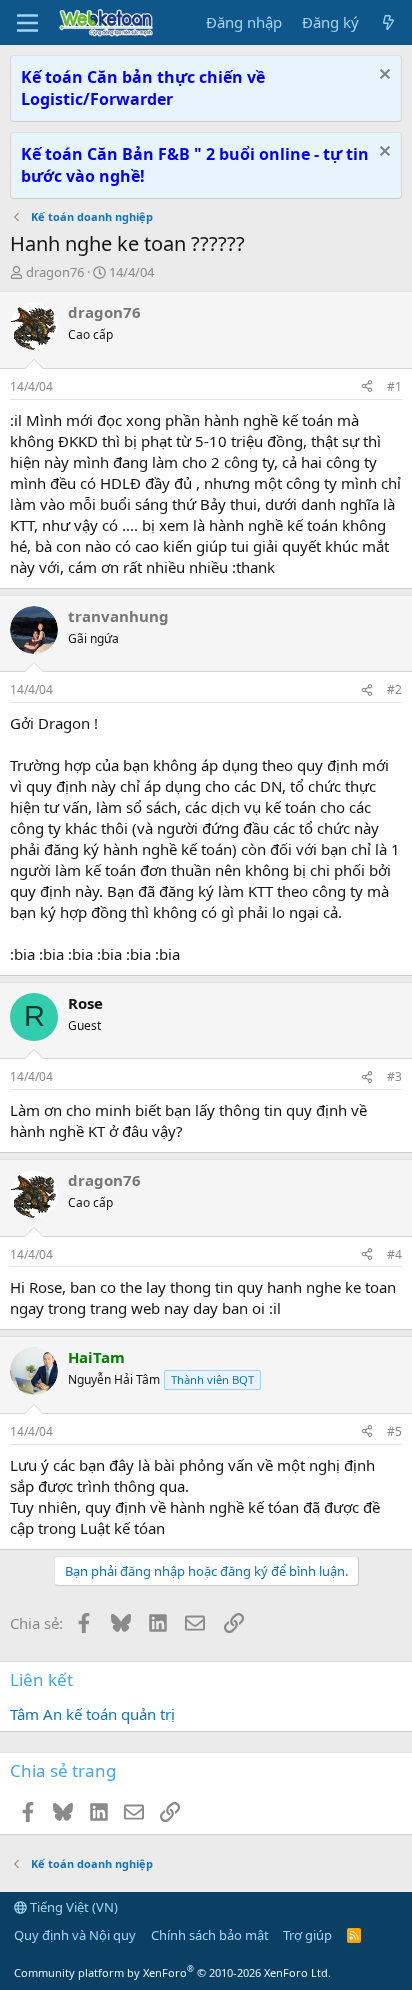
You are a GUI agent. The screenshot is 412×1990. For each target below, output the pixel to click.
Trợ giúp (307, 1935)
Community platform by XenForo (172, 1972)
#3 (394, 1076)
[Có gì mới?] (388, 22)
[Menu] (27, 23)
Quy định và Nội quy (75, 1935)
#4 (394, 1254)
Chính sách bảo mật (210, 1935)
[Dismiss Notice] (382, 76)
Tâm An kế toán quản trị (92, 1714)
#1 (394, 386)
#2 (394, 689)
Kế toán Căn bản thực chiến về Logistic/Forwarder (143, 88)
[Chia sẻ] (367, 387)
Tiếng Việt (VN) (72, 1907)
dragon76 (55, 272)
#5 (394, 1431)
